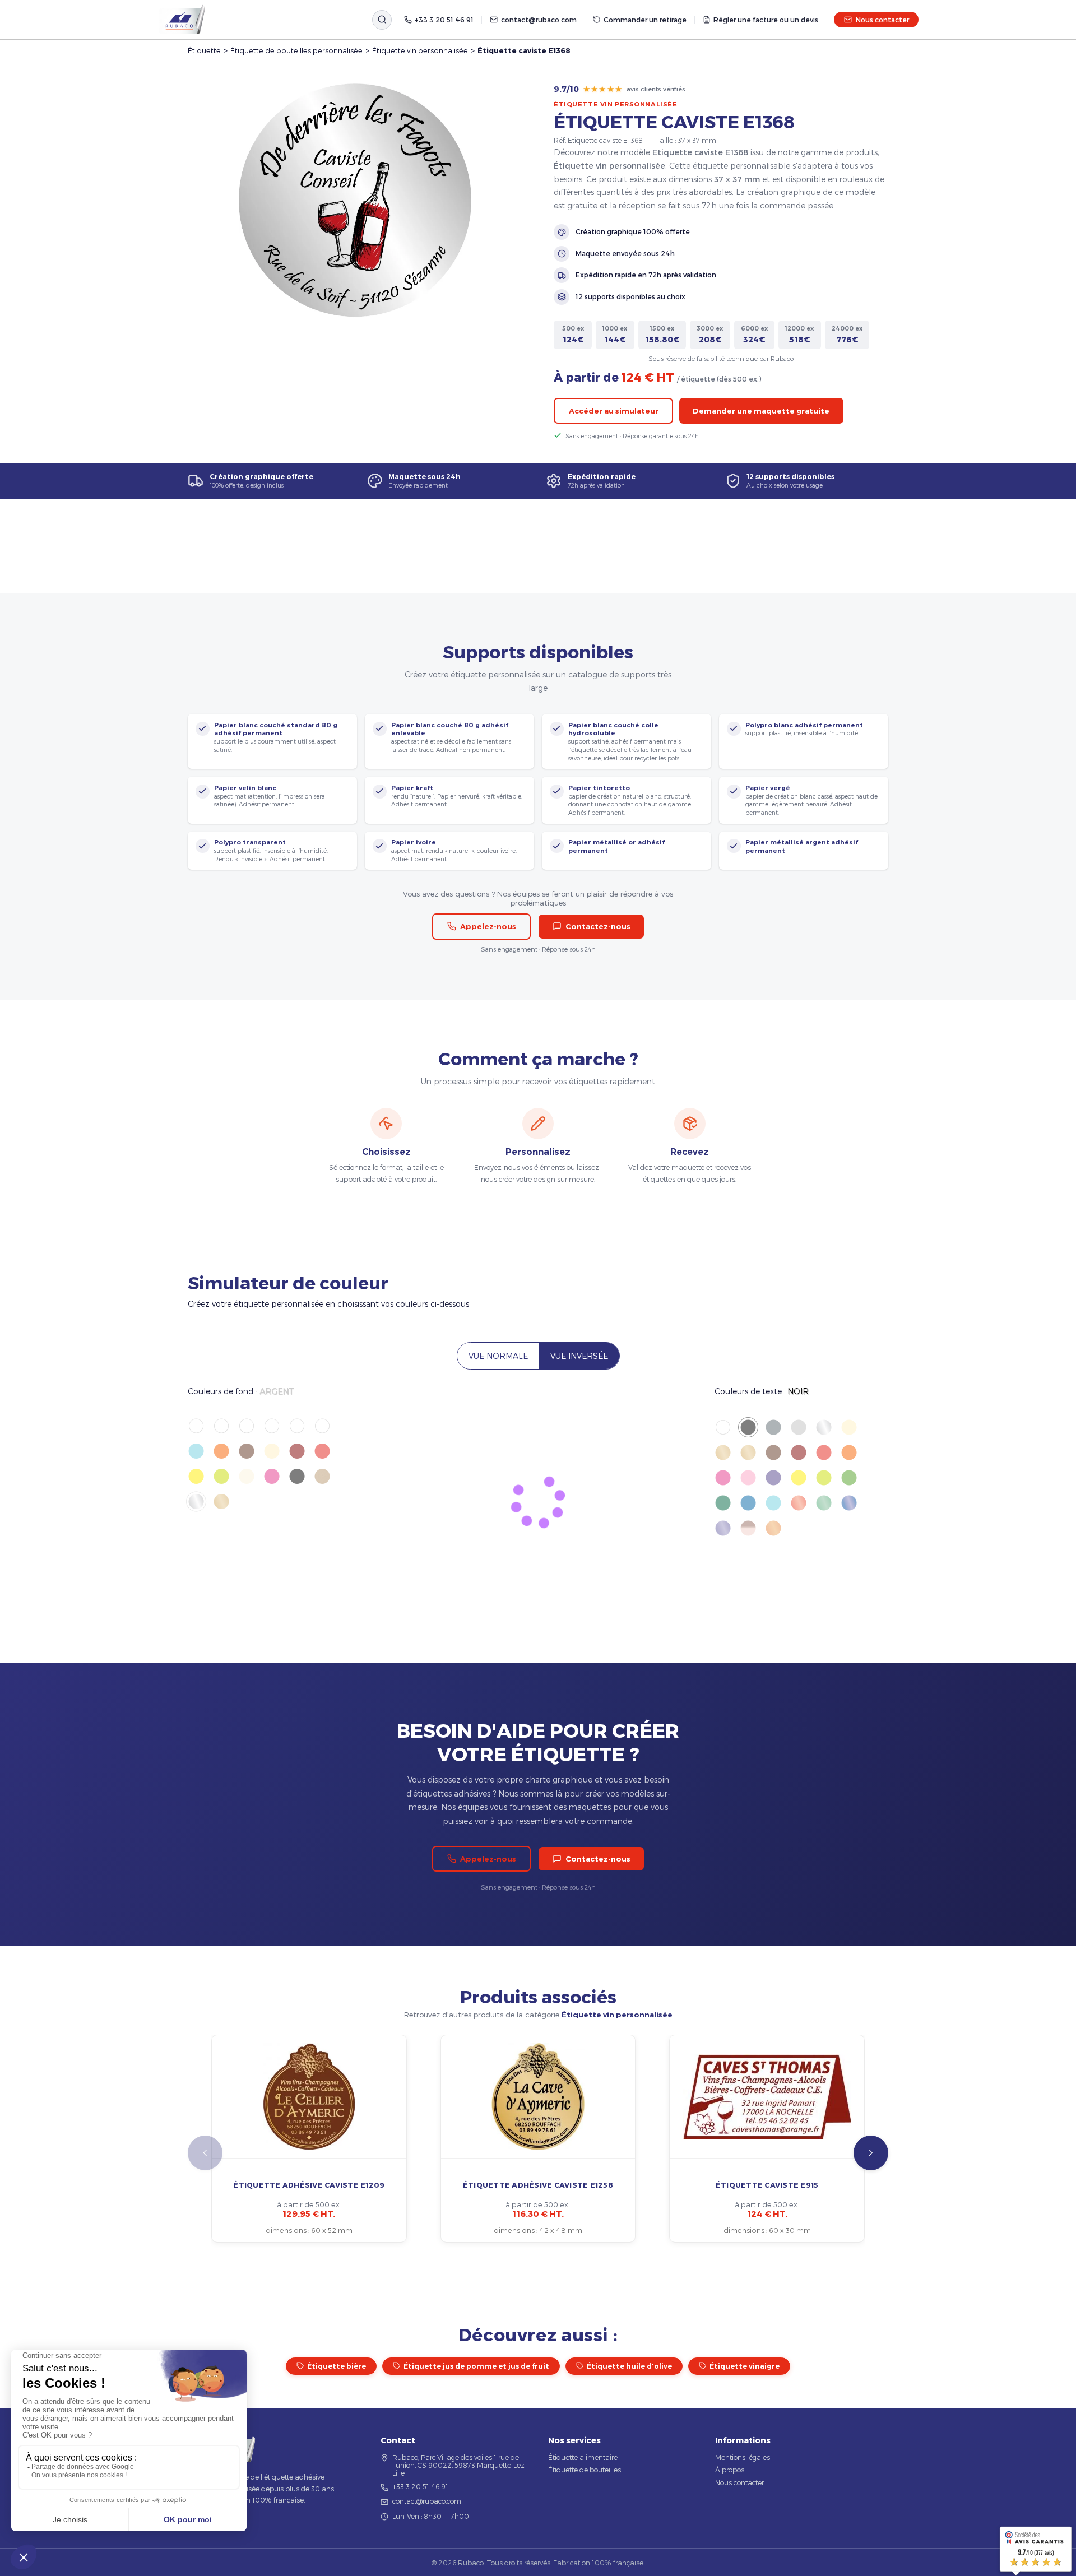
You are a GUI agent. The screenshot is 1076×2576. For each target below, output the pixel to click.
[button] (871, 2153)
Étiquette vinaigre (745, 2366)
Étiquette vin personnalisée (420, 50)
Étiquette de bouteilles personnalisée (296, 50)
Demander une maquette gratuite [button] (761, 411)
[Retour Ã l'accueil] (182, 20)
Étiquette (204, 50)
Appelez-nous (488, 926)
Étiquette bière (337, 2366)
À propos (730, 2470)
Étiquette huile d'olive (629, 2366)
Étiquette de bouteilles (585, 2470)
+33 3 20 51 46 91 (444, 20)
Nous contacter (882, 20)
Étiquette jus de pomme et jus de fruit (476, 2366)
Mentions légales (743, 2457)
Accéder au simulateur (614, 411)
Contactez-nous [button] (598, 926)
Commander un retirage (645, 20)
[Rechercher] (382, 20)
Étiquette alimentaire (583, 2457)
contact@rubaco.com (539, 20)
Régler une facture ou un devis (766, 20)
